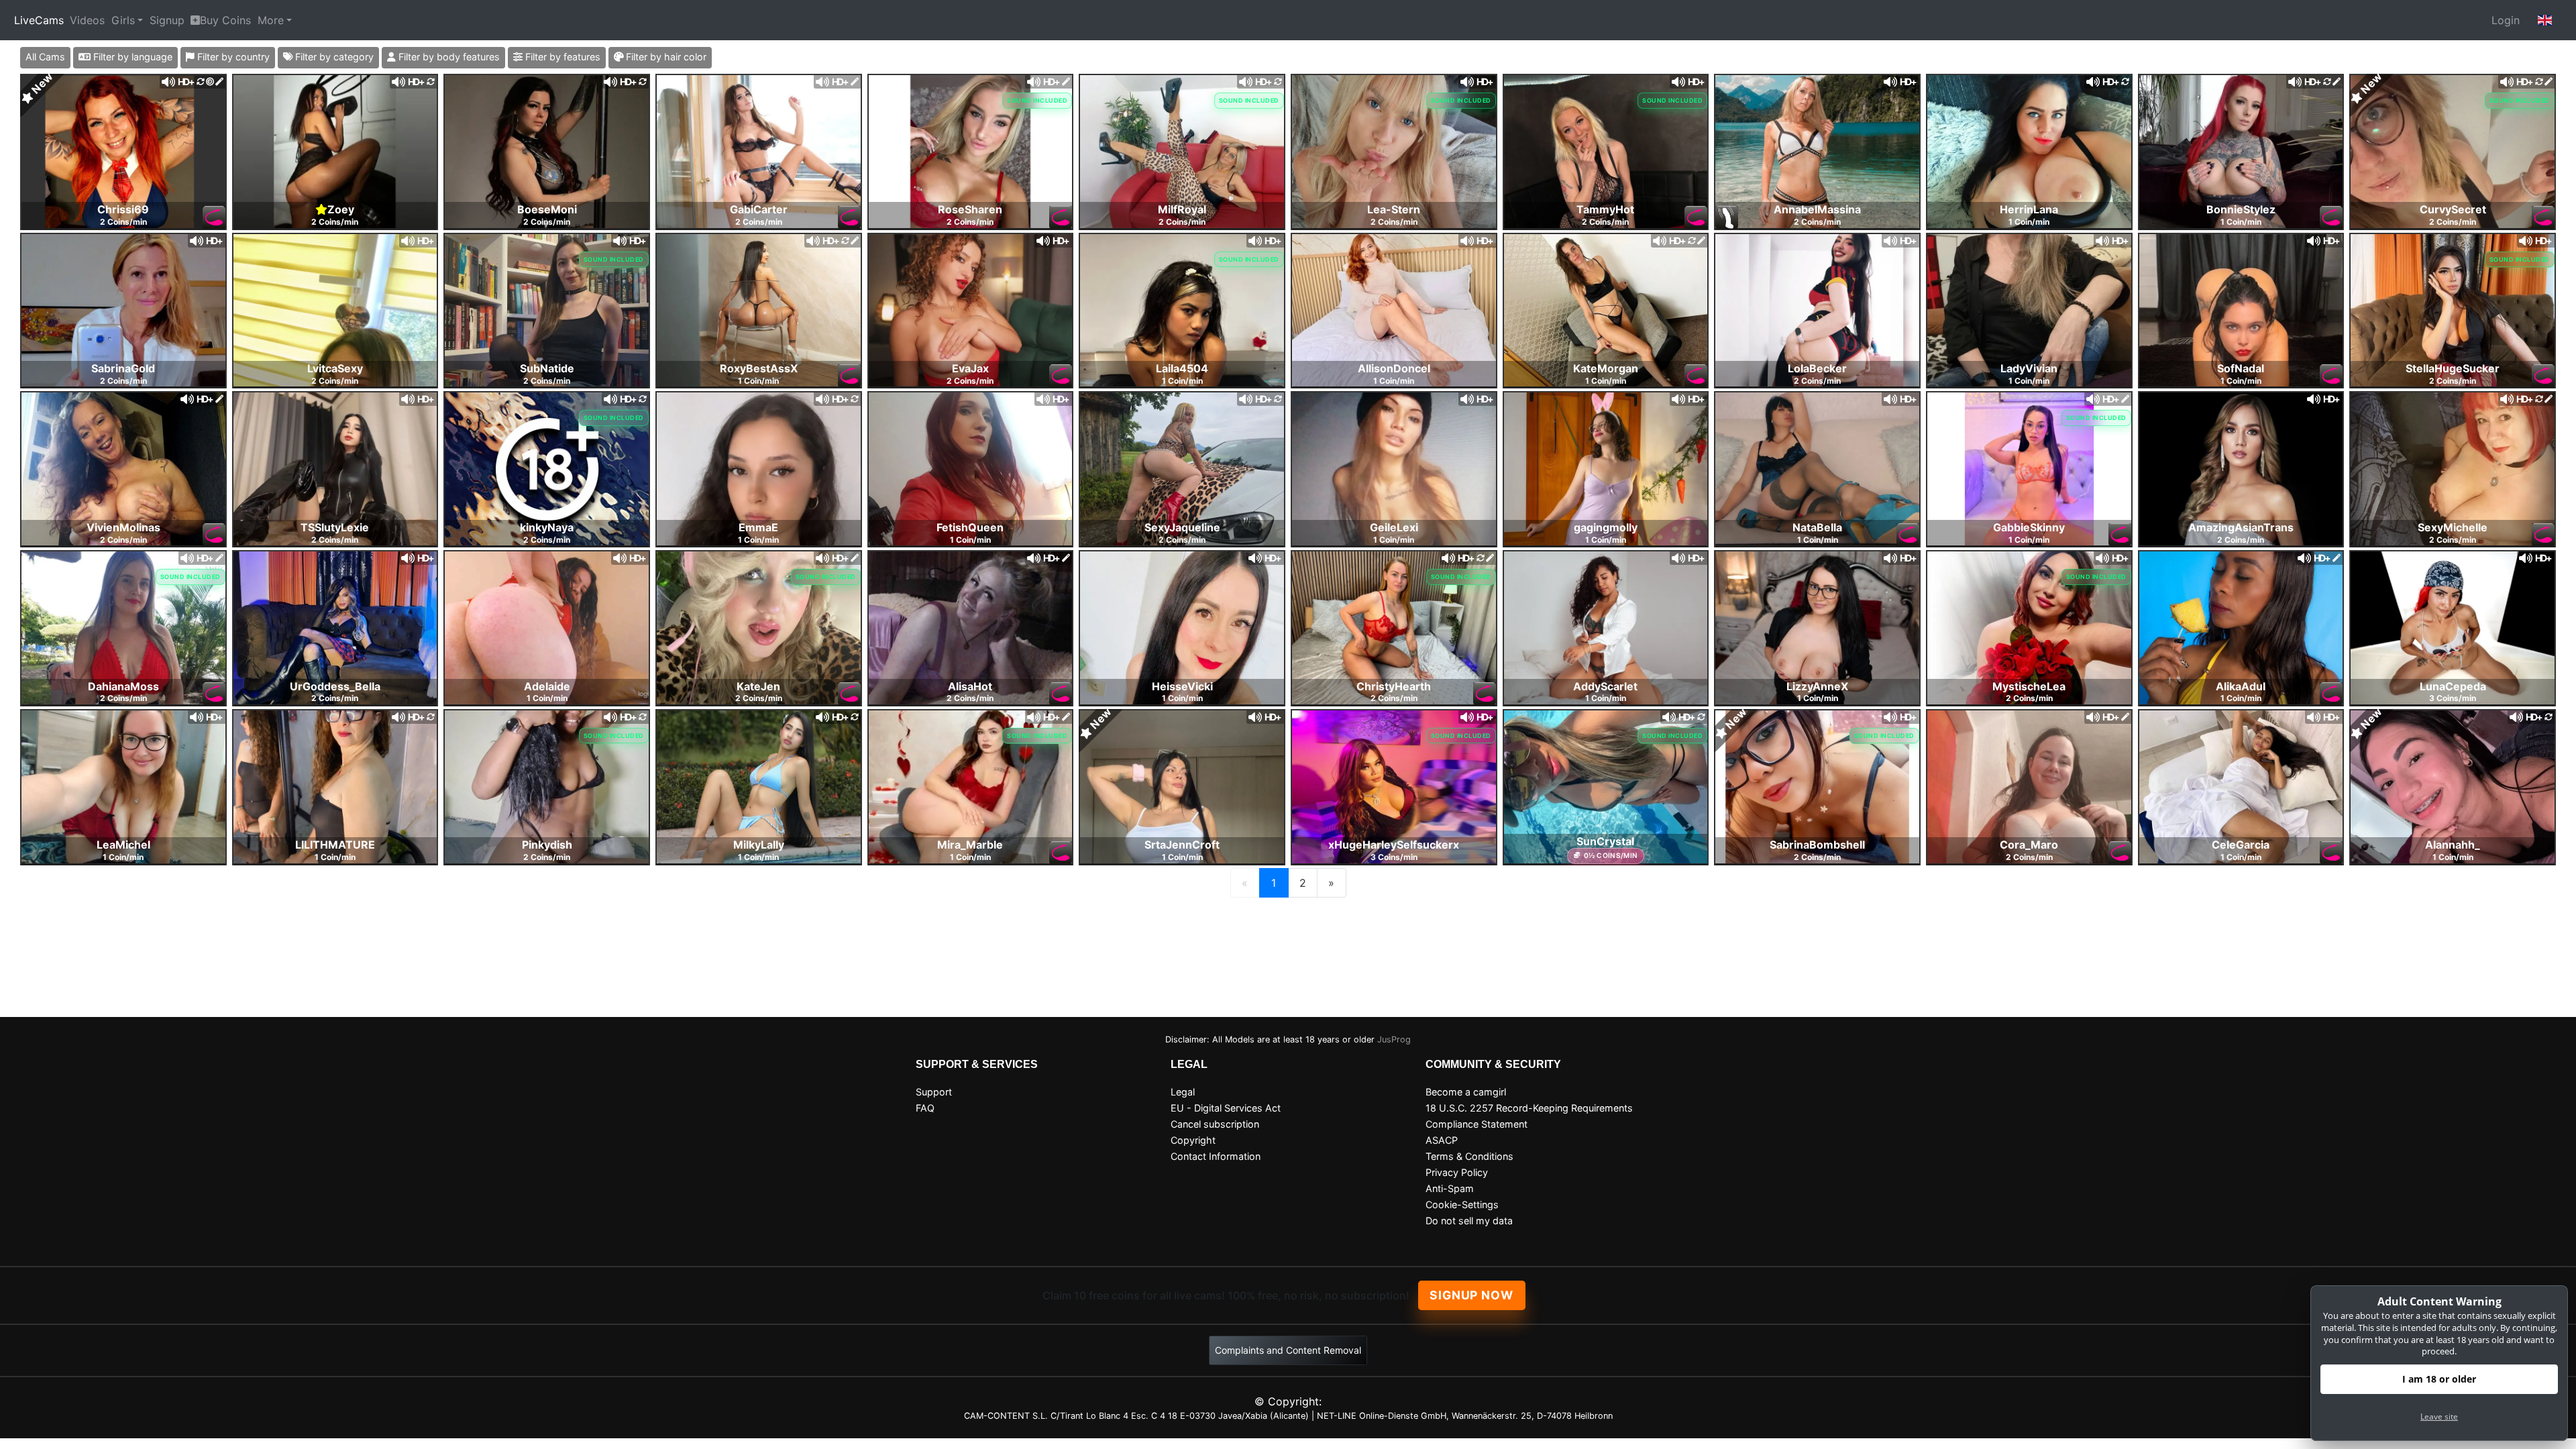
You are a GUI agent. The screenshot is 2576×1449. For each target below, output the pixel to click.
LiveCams (39, 20)
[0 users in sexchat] (335, 150)
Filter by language (131, 57)
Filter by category (333, 57)
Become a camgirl (1466, 1092)
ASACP (1442, 1140)
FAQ (925, 1108)
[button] (2545, 20)
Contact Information (1216, 1156)
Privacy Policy (1457, 1172)
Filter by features (561, 57)
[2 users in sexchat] (123, 150)
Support (934, 1092)
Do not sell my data (1469, 1221)
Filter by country (232, 57)
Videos (87, 20)
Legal (1183, 1092)
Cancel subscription (1215, 1124)
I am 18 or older (2439, 1379)
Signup (167, 20)
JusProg (1394, 1039)
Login (2506, 20)
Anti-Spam (1450, 1188)
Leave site (2439, 1416)
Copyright (1193, 1140)
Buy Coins (225, 20)
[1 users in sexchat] (547, 150)
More (271, 20)
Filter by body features (448, 57)
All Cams (45, 57)
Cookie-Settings (1462, 1204)
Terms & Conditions (1469, 1156)
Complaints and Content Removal (1288, 1350)
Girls (123, 20)
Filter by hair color (665, 57)
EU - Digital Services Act (1226, 1108)
